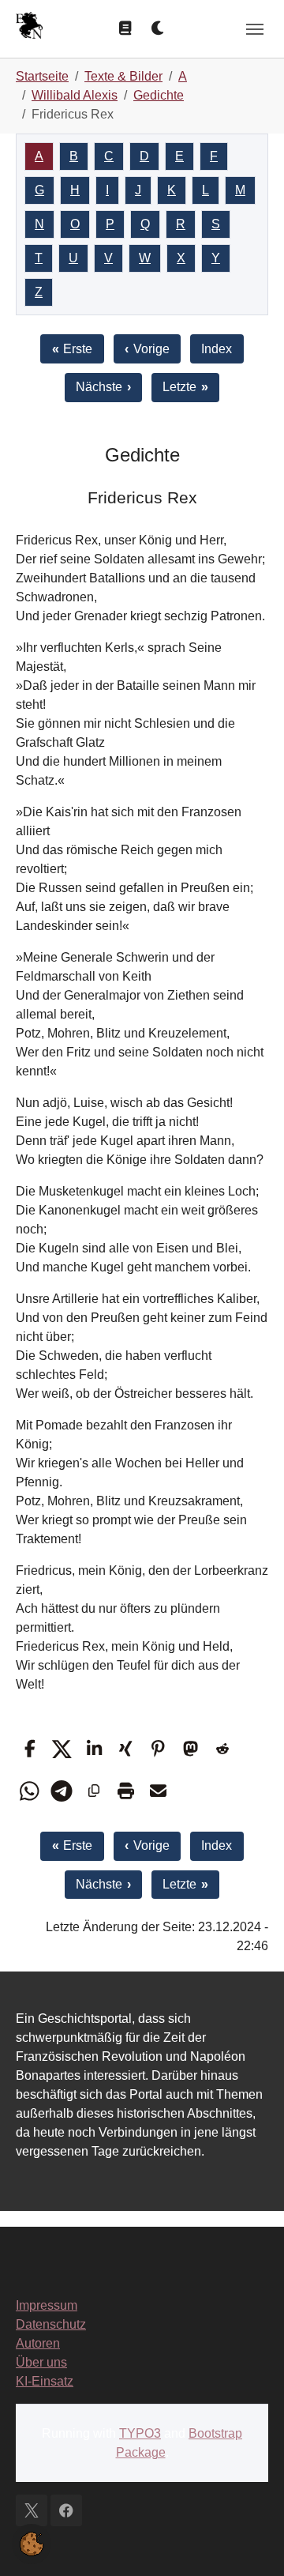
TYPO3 (140, 2433)
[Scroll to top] (249, 2541)
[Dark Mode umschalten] (159, 28)
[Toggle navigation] (255, 29)
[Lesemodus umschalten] (125, 28)
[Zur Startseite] (29, 27)
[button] (30, 1749)
